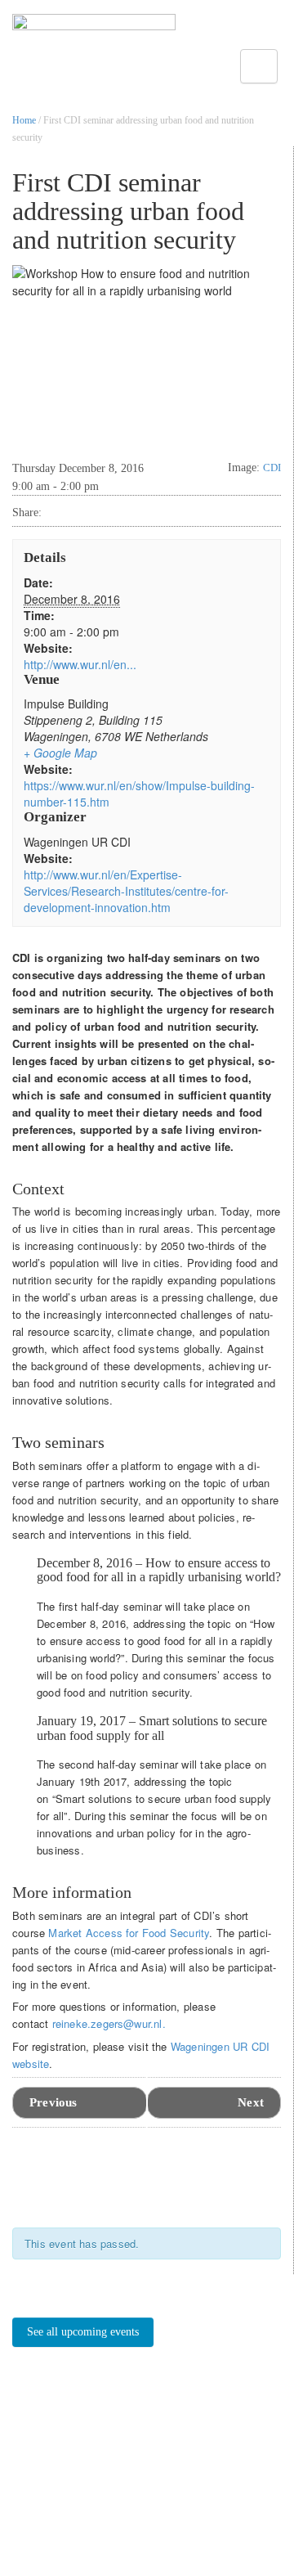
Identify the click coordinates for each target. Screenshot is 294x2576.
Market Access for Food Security (129, 1933)
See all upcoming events (83, 2332)
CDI (272, 468)
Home (24, 120)
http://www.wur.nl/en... (80, 664)
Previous (53, 2102)
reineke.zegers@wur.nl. (109, 2023)
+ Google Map (60, 753)
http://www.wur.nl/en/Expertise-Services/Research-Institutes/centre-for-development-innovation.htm (126, 891)
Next (251, 2102)
